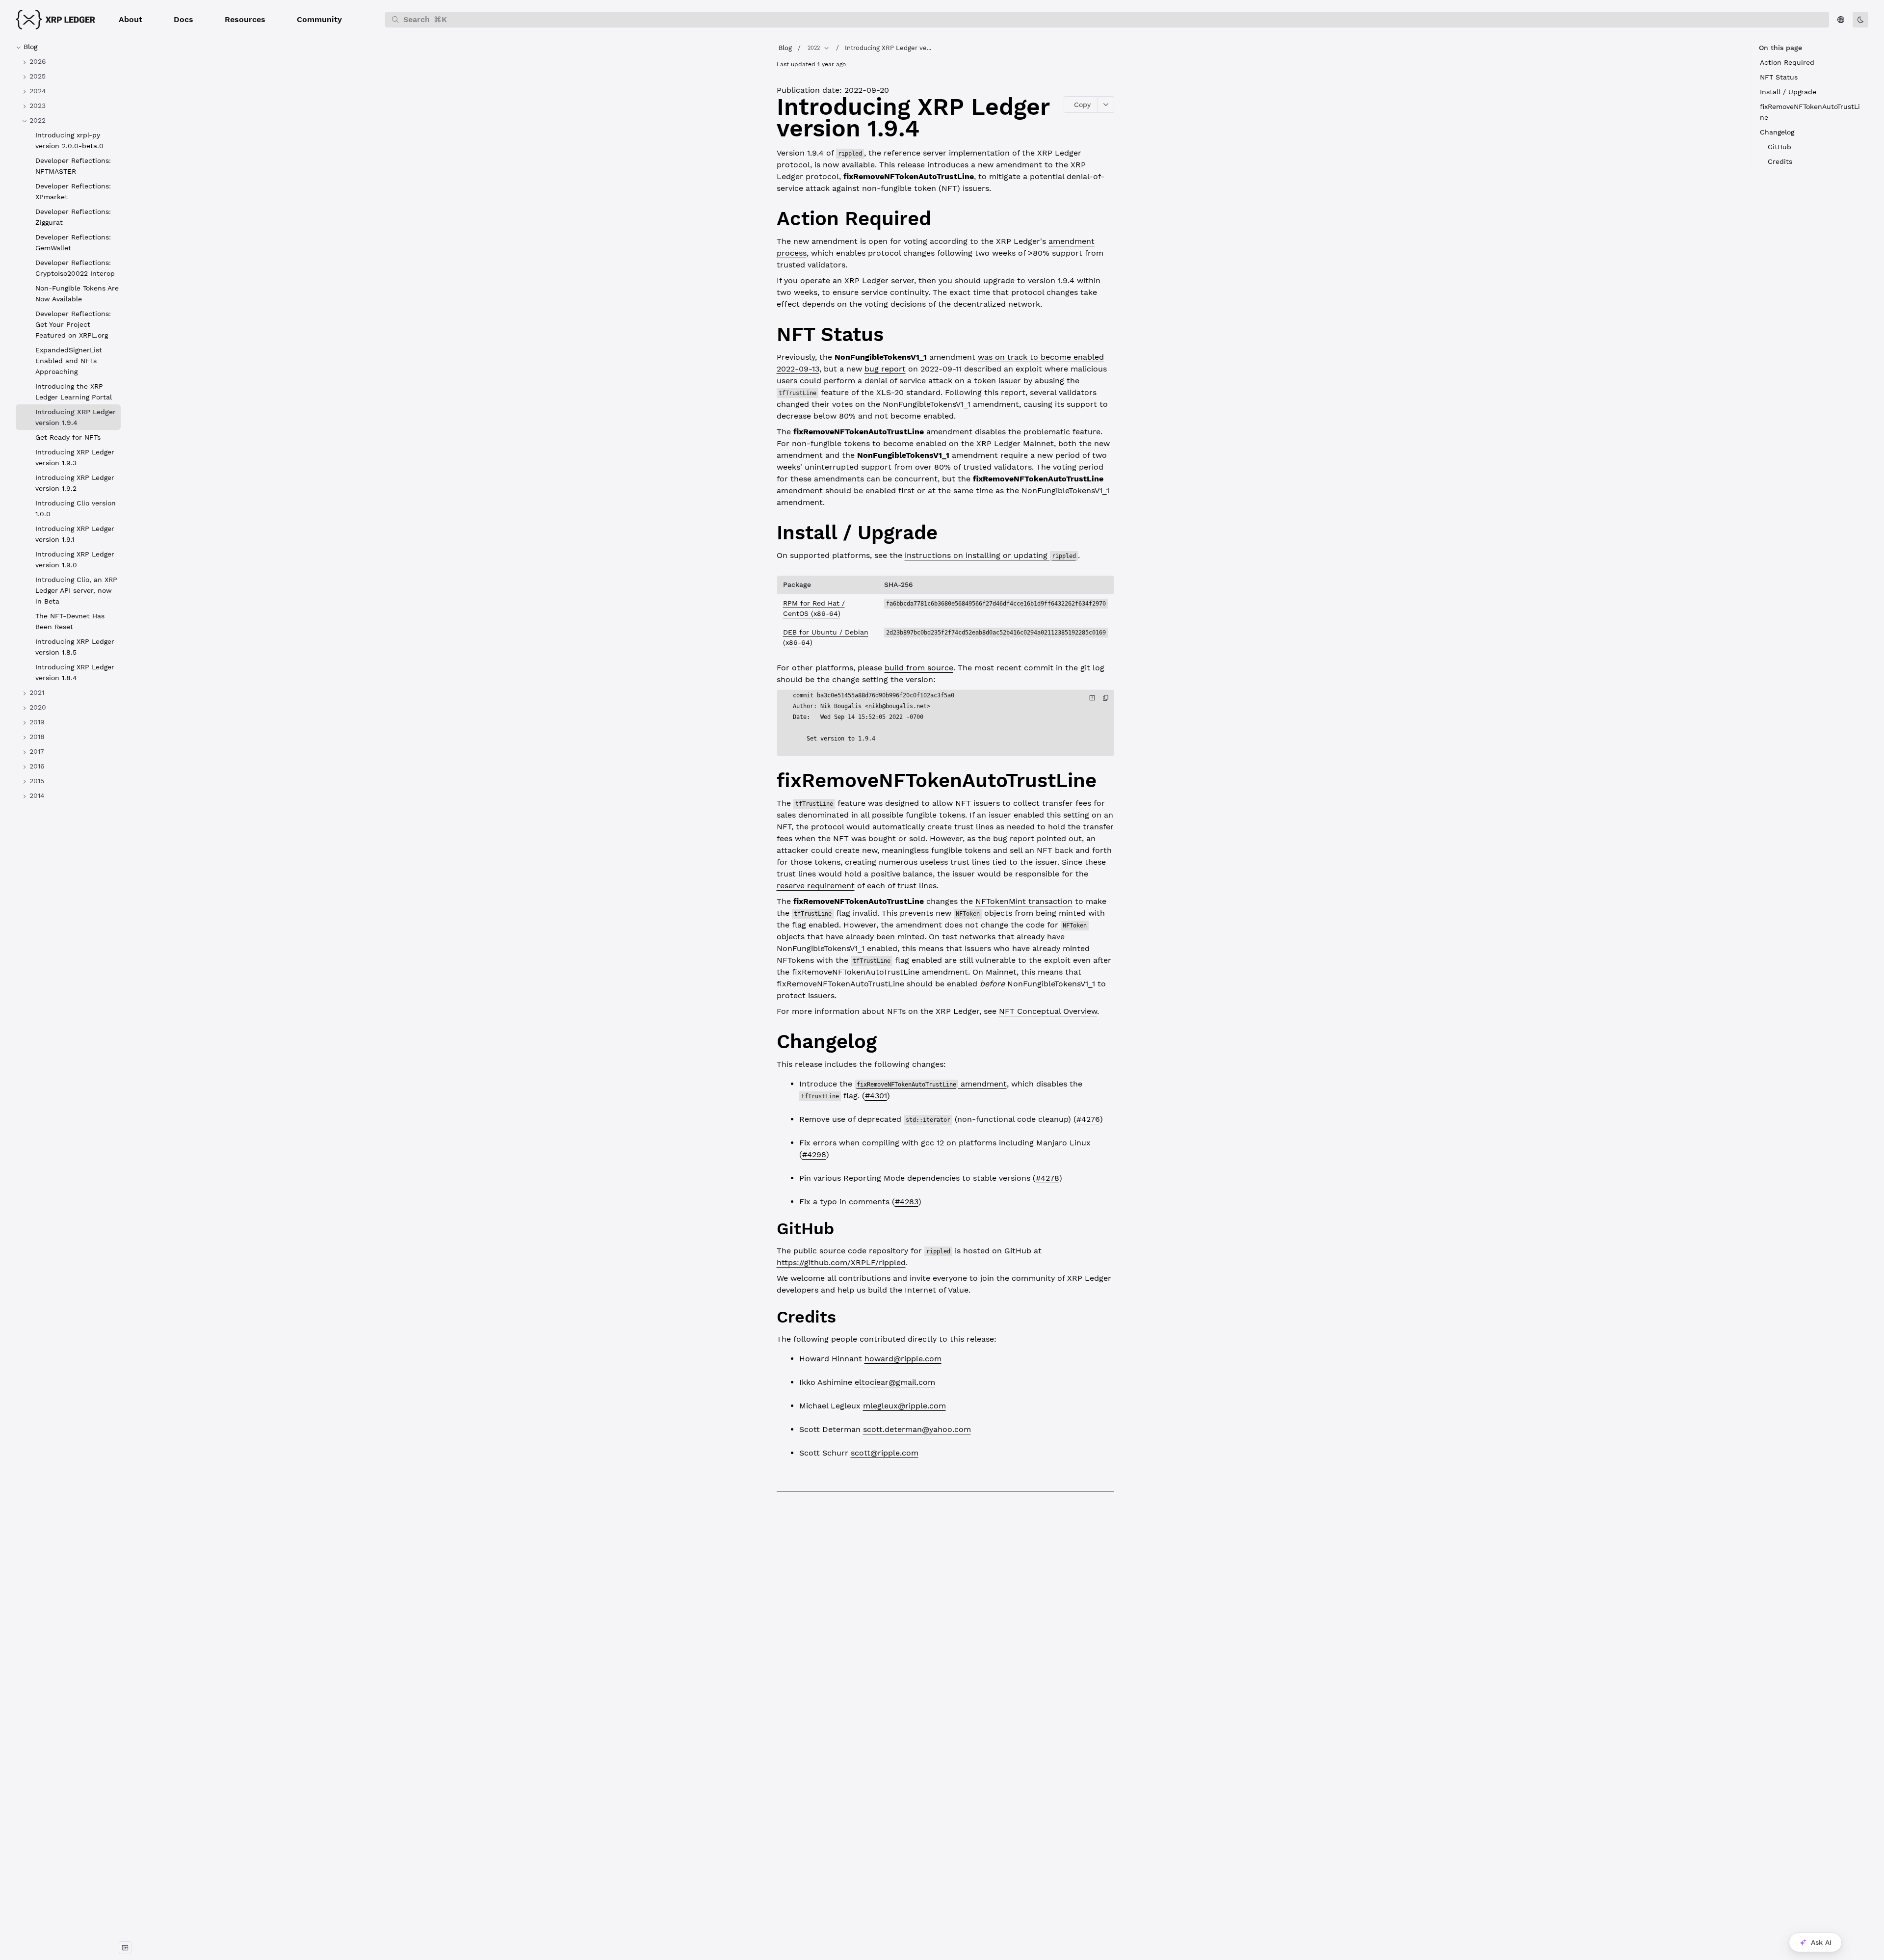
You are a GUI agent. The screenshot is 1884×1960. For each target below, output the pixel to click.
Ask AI (1821, 1942)
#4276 (1088, 1119)
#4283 (907, 1202)
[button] (131, 20)
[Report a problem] (1092, 698)
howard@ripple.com (903, 1359)
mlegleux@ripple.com (904, 1406)
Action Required (1787, 62)
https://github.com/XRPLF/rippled (841, 1262)
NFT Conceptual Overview (1048, 1011)
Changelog (1777, 132)
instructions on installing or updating (990, 555)
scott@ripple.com (885, 1453)
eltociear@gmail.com (895, 1382)
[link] (68, 61)
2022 (814, 48)
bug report (885, 369)
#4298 (814, 1154)
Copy (1082, 105)
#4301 (876, 1096)
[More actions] (1106, 105)
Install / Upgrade (1788, 92)
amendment (932, 1084)
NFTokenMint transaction (1024, 901)
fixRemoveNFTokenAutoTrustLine (1810, 112)
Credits (1780, 161)
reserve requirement (816, 886)
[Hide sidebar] (125, 1948)
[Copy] (1106, 698)
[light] (1860, 20)
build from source (919, 668)
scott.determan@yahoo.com (917, 1429)
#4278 (1047, 1178)
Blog (785, 48)
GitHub (1779, 147)
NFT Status (1779, 77)
